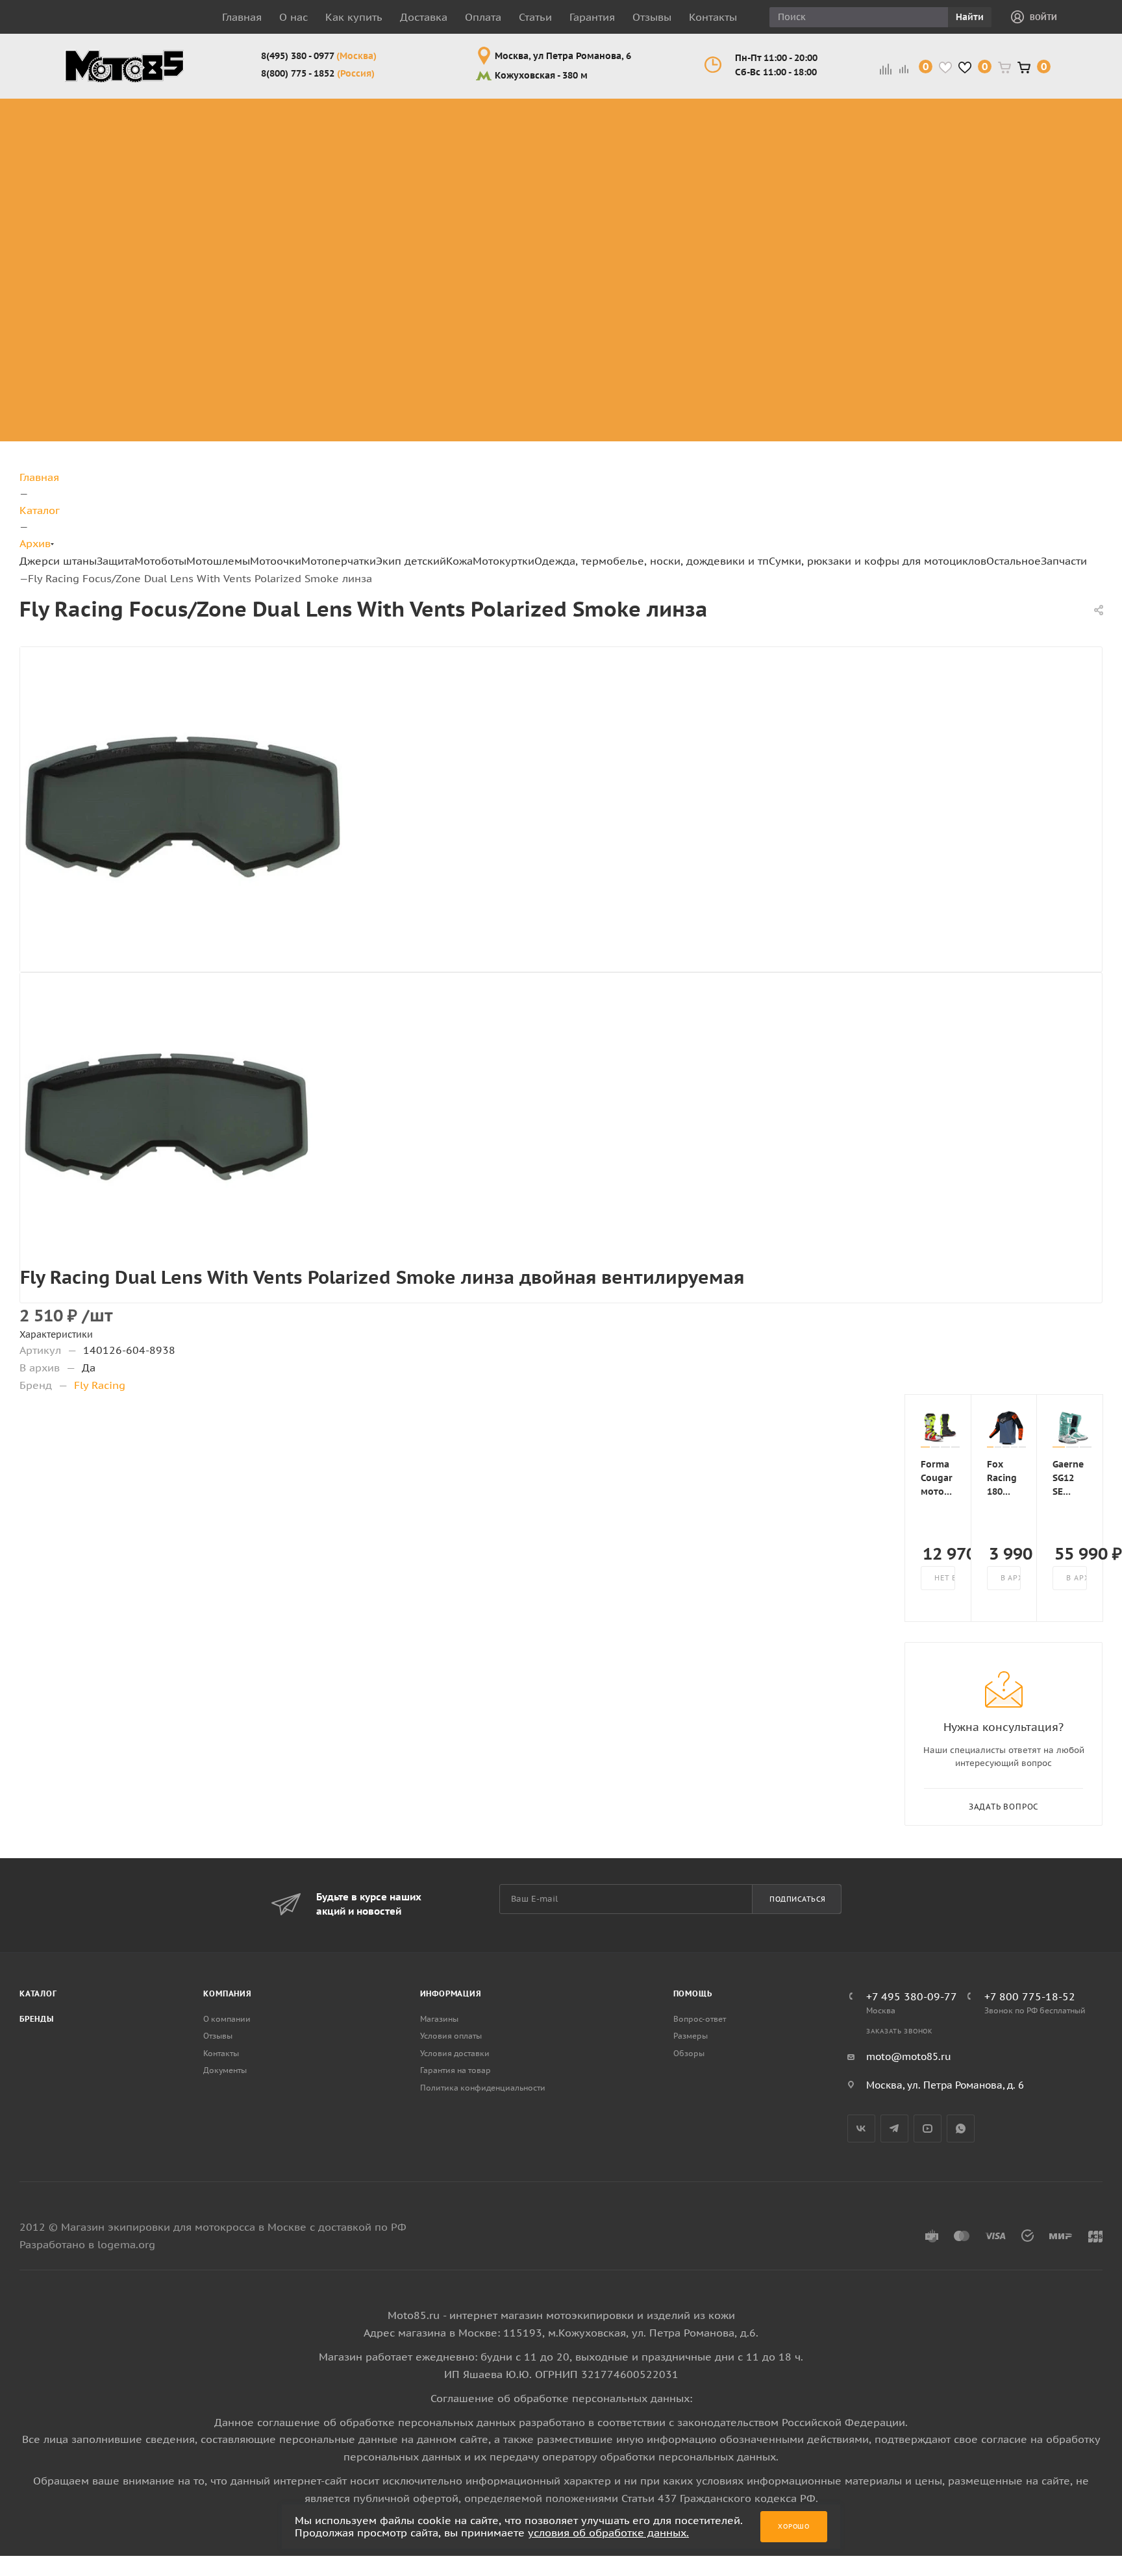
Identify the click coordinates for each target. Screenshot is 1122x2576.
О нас (293, 17)
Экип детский (411, 561)
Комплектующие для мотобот (318, 176)
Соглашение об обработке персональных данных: (561, 2398)
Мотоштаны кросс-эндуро (99, 168)
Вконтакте (861, 2128)
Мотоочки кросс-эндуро (531, 121)
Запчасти (1064, 561)
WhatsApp (961, 2128)
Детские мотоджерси (727, 331)
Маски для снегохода (533, 222)
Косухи (829, 105)
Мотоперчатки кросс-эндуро (629, 113)
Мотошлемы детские (726, 238)
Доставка (424, 17)
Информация (451, 1993)
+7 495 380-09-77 (912, 1996)
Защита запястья (200, 230)
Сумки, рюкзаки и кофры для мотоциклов (878, 561)
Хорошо (794, 2526)
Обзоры (689, 2053)
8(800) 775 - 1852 (318, 73)
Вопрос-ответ (700, 2019)
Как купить (354, 17)
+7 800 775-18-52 (1030, 1996)
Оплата (483, 17)
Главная (242, 17)
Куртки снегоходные (920, 191)
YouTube (928, 2128)
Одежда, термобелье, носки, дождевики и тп (652, 561)
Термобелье (1014, 230)
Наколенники (191, 168)
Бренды (37, 2019)
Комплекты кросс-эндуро (98, 121)
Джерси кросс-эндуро (108, 207)
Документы (225, 2070)
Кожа (459, 561)
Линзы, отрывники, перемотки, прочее (535, 176)
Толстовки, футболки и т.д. (1012, 199)
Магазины (439, 2019)
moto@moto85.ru (909, 2056)
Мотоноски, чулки (1012, 253)
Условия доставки (455, 2053)
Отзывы (652, 17)
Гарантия (592, 17)
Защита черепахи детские (741, 176)
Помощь (693, 1993)
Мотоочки (276, 561)
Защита (116, 561)
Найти (970, 17)
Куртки (829, 121)
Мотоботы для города (310, 144)
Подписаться (798, 1899)
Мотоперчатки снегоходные (629, 176)
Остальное (1014, 561)
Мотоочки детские (719, 269)
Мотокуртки (504, 561)
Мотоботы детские (719, 207)
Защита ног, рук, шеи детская (736, 113)
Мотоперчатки (339, 561)
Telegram (894, 2128)
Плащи (828, 183)
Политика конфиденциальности (483, 2088)
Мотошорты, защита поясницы (209, 207)
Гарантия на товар (455, 2070)
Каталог (38, 1993)
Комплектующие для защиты (201, 253)
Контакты (713, 17)
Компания (227, 1993)
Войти (1043, 17)
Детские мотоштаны (723, 362)
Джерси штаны (58, 561)
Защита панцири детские (738, 144)
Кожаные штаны (835, 144)
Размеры (691, 2036)
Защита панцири (200, 105)
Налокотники (190, 183)
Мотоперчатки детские (732, 394)
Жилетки (834, 168)
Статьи (535, 17)
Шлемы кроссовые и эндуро (441, 113)
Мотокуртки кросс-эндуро (916, 121)
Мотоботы (160, 561)
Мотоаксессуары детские (740, 425)
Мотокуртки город (916, 160)
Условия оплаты (451, 2036)
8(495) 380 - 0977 (319, 56)
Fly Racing (100, 1385)
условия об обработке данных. (608, 2533)
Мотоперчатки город (629, 144)
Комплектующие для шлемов (434, 144)
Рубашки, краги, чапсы (835, 215)
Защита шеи (187, 152)
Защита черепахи (180, 129)
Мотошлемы (218, 561)
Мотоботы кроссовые (301, 113)
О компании (227, 2019)
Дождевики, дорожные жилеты (1013, 121)
